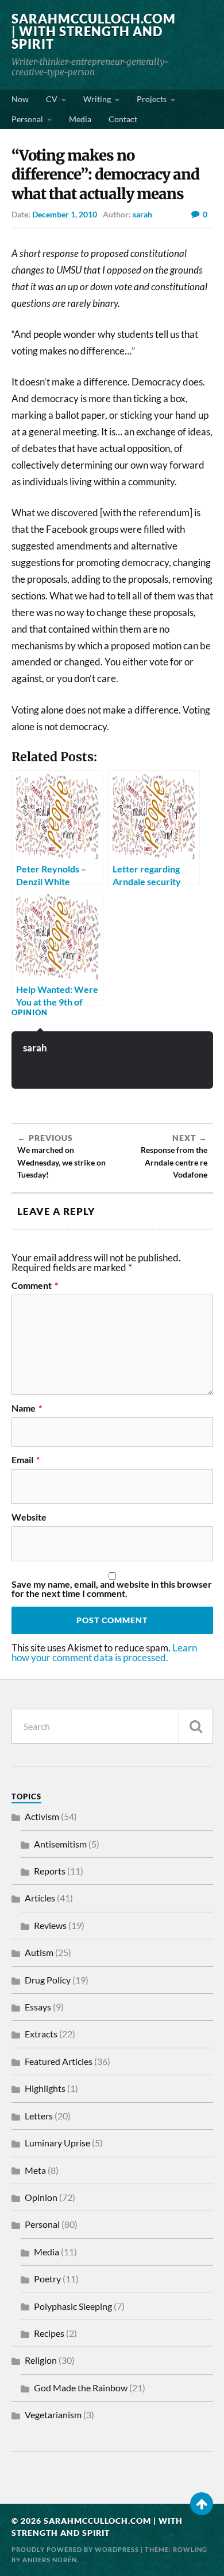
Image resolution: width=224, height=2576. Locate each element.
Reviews (50, 1925)
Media (80, 119)
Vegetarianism (53, 2415)
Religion (41, 2360)
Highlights (45, 2088)
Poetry (47, 2279)
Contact (123, 119)
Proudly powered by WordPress (75, 2549)
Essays (38, 2007)
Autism (39, 1952)
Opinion (30, 1012)
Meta (35, 2170)
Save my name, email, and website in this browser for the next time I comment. (112, 1589)
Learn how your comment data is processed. (104, 1653)
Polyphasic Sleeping (73, 2306)
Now (20, 99)
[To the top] (202, 2504)
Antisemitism (60, 1844)
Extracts (41, 2034)
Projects (152, 99)
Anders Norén (50, 2560)
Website (29, 1517)
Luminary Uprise (57, 2143)
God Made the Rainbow (81, 2388)
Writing (97, 99)
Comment (35, 1285)
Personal (27, 119)
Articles (40, 1898)
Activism (42, 1816)
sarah (142, 214)
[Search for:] (112, 1726)
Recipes (49, 2333)
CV (52, 99)
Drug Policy (48, 1980)
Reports (50, 1871)
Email (26, 1460)
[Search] (196, 1726)
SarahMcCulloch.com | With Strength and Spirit (94, 31)
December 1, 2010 (65, 214)
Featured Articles (59, 2061)
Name (27, 1408)
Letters (39, 2116)
